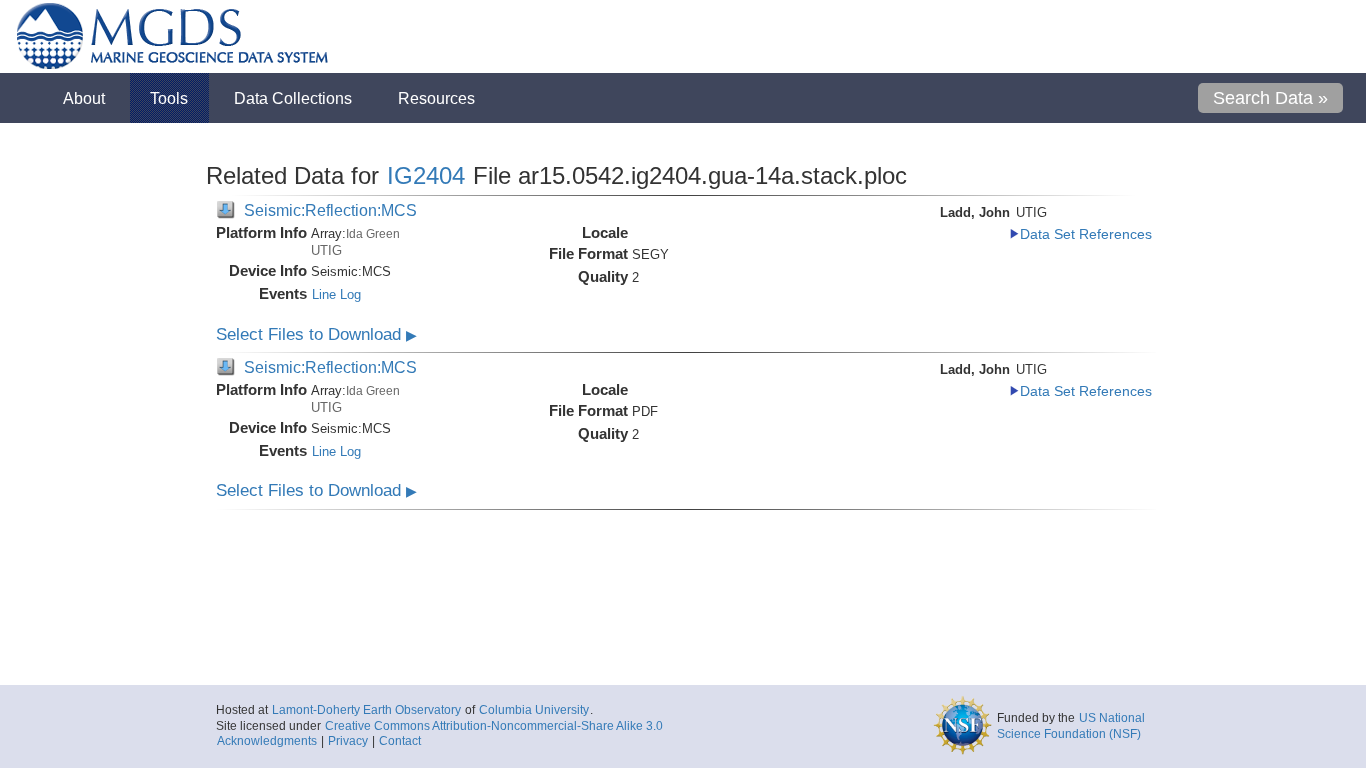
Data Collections (293, 98)
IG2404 (426, 175)
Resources (436, 98)
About (84, 98)
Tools (169, 98)
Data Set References (1086, 234)
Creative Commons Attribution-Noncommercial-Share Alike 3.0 (494, 726)
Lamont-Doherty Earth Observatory (366, 710)
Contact (400, 741)
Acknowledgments (267, 741)
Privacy (348, 741)
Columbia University (534, 710)
